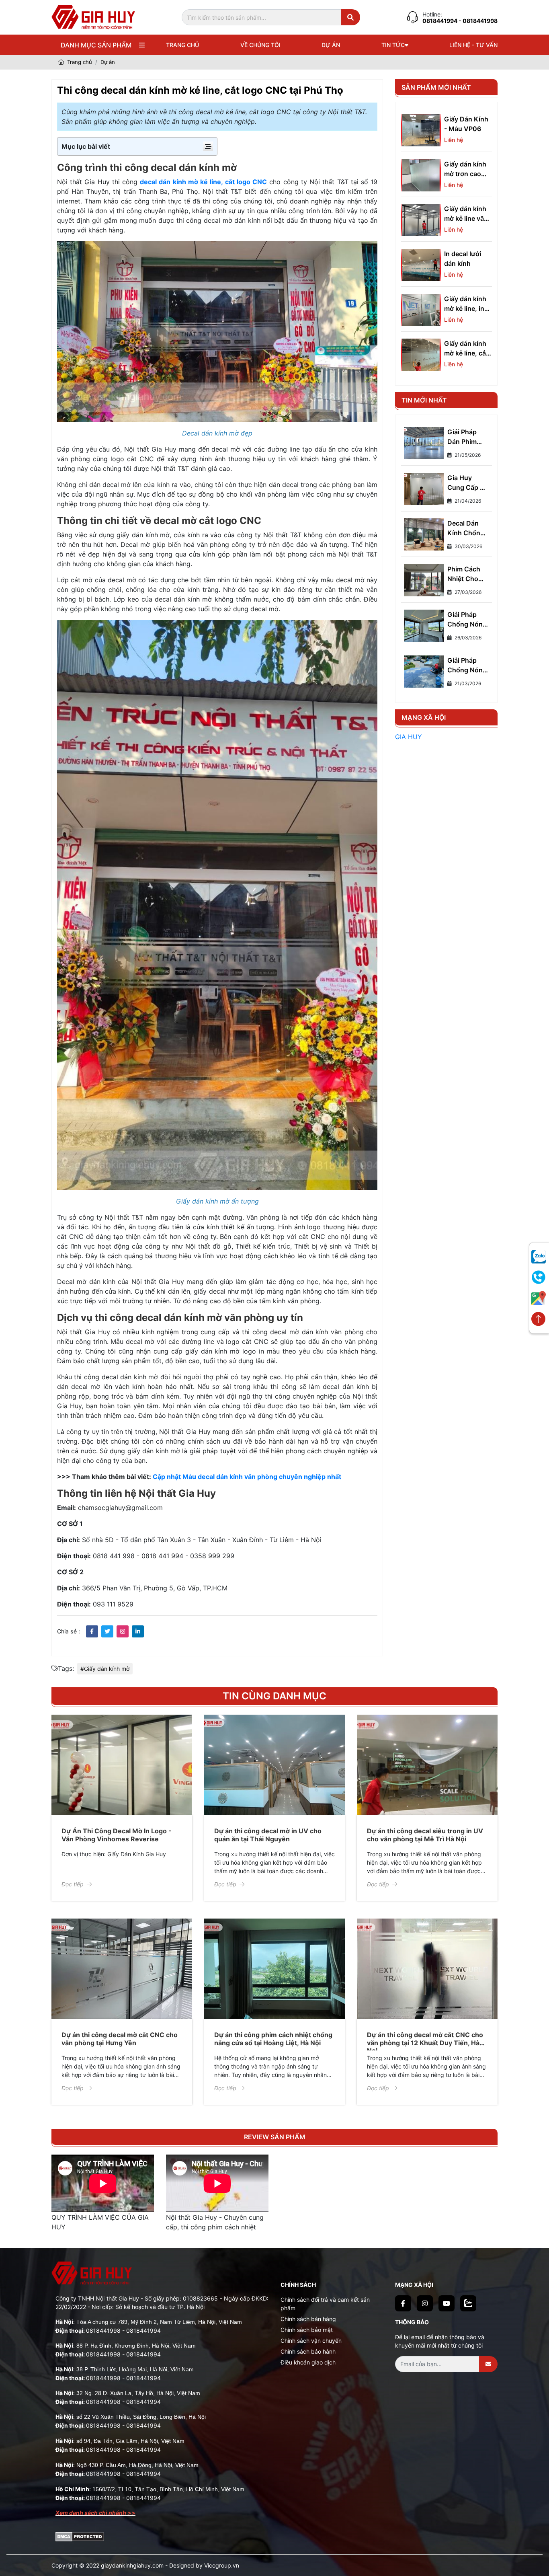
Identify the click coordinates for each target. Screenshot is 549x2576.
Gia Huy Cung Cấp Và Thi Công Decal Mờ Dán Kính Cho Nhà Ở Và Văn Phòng (468, 483)
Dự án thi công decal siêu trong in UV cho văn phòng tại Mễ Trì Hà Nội (425, 1835)
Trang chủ (182, 45)
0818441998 (103, 2331)
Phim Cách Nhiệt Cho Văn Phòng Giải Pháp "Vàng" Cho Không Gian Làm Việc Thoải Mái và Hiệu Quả (467, 574)
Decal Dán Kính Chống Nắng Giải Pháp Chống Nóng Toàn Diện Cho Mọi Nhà (466, 528)
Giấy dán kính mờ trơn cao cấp (465, 169)
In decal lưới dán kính (463, 259)
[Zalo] (468, 2303)
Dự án (331, 45)
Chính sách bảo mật (307, 2330)
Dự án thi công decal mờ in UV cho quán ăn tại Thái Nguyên (268, 1835)
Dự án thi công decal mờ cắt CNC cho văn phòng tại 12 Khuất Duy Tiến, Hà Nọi (425, 2042)
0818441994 (440, 21)
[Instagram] (425, 2303)
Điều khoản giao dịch (308, 2362)
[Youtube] (447, 2303)
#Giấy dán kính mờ (105, 1669)
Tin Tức (393, 45)
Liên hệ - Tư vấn (473, 45)
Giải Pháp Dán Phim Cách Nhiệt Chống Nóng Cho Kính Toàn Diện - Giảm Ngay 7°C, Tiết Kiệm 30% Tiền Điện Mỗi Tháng (467, 437)
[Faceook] (403, 2303)
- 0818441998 (478, 21)
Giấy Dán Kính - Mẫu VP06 (466, 124)
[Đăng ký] (488, 2364)
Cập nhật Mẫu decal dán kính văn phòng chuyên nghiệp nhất (247, 1477)
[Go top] (538, 1320)
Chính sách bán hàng (308, 2319)
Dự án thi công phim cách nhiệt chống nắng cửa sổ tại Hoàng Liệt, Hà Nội (273, 2039)
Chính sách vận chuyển (311, 2341)
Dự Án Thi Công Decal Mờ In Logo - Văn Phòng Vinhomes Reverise (117, 1835)
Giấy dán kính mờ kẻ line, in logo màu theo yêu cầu (466, 304)
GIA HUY (409, 737)
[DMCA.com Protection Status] (80, 2536)
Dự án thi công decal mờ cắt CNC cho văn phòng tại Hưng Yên (120, 2039)
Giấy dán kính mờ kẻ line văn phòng (466, 214)
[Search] (350, 17)
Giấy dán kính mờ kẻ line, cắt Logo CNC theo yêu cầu (468, 349)
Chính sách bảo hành (308, 2351)
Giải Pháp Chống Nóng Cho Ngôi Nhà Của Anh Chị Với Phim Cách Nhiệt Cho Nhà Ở (468, 666)
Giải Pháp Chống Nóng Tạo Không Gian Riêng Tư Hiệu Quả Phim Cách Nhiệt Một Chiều (467, 620)
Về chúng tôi (260, 45)
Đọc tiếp (73, 1884)
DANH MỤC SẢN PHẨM (96, 45)
